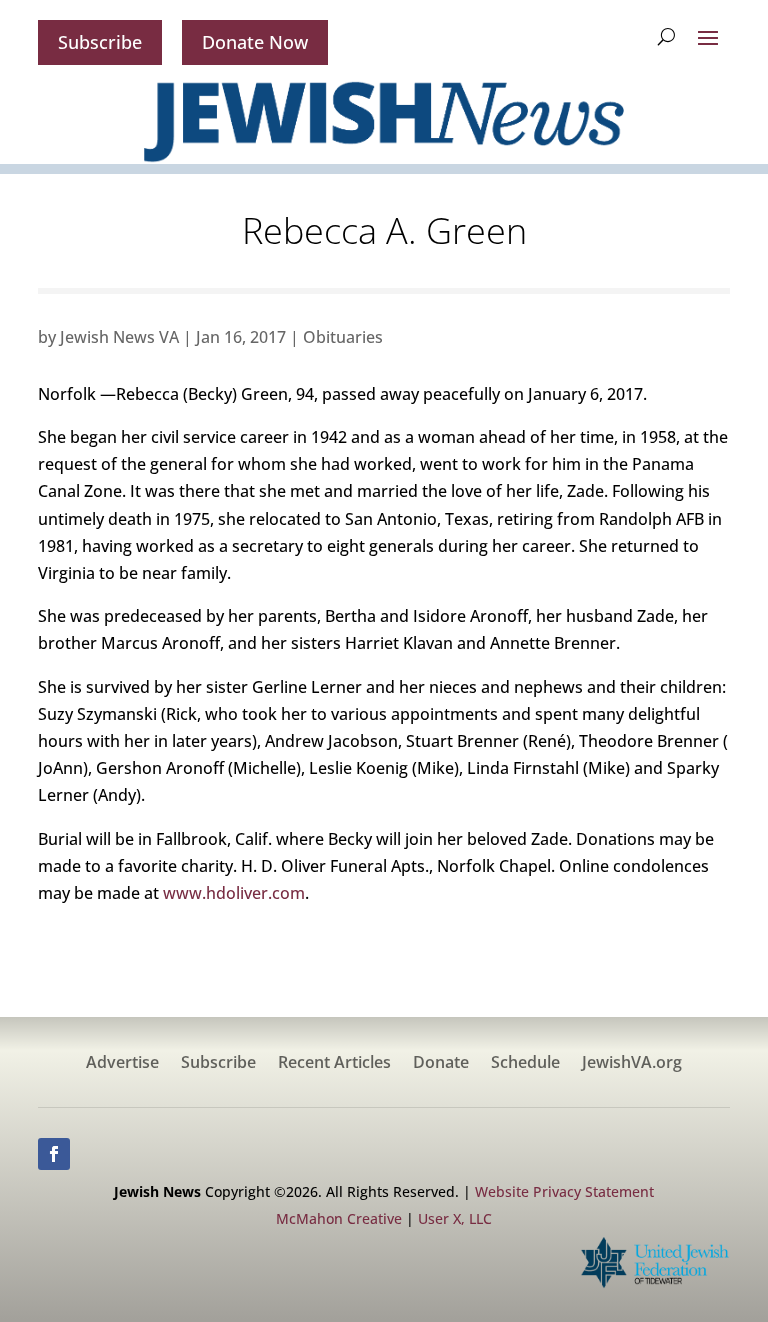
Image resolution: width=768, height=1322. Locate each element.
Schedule (525, 1064)
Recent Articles (334, 1064)
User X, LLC (455, 1218)
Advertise (122, 1064)
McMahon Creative (339, 1218)
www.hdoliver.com (234, 893)
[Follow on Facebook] (54, 1154)
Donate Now (255, 42)
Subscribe (100, 42)
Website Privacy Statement (564, 1191)
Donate (441, 1064)
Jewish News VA (119, 337)
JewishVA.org (632, 1064)
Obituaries (343, 337)
